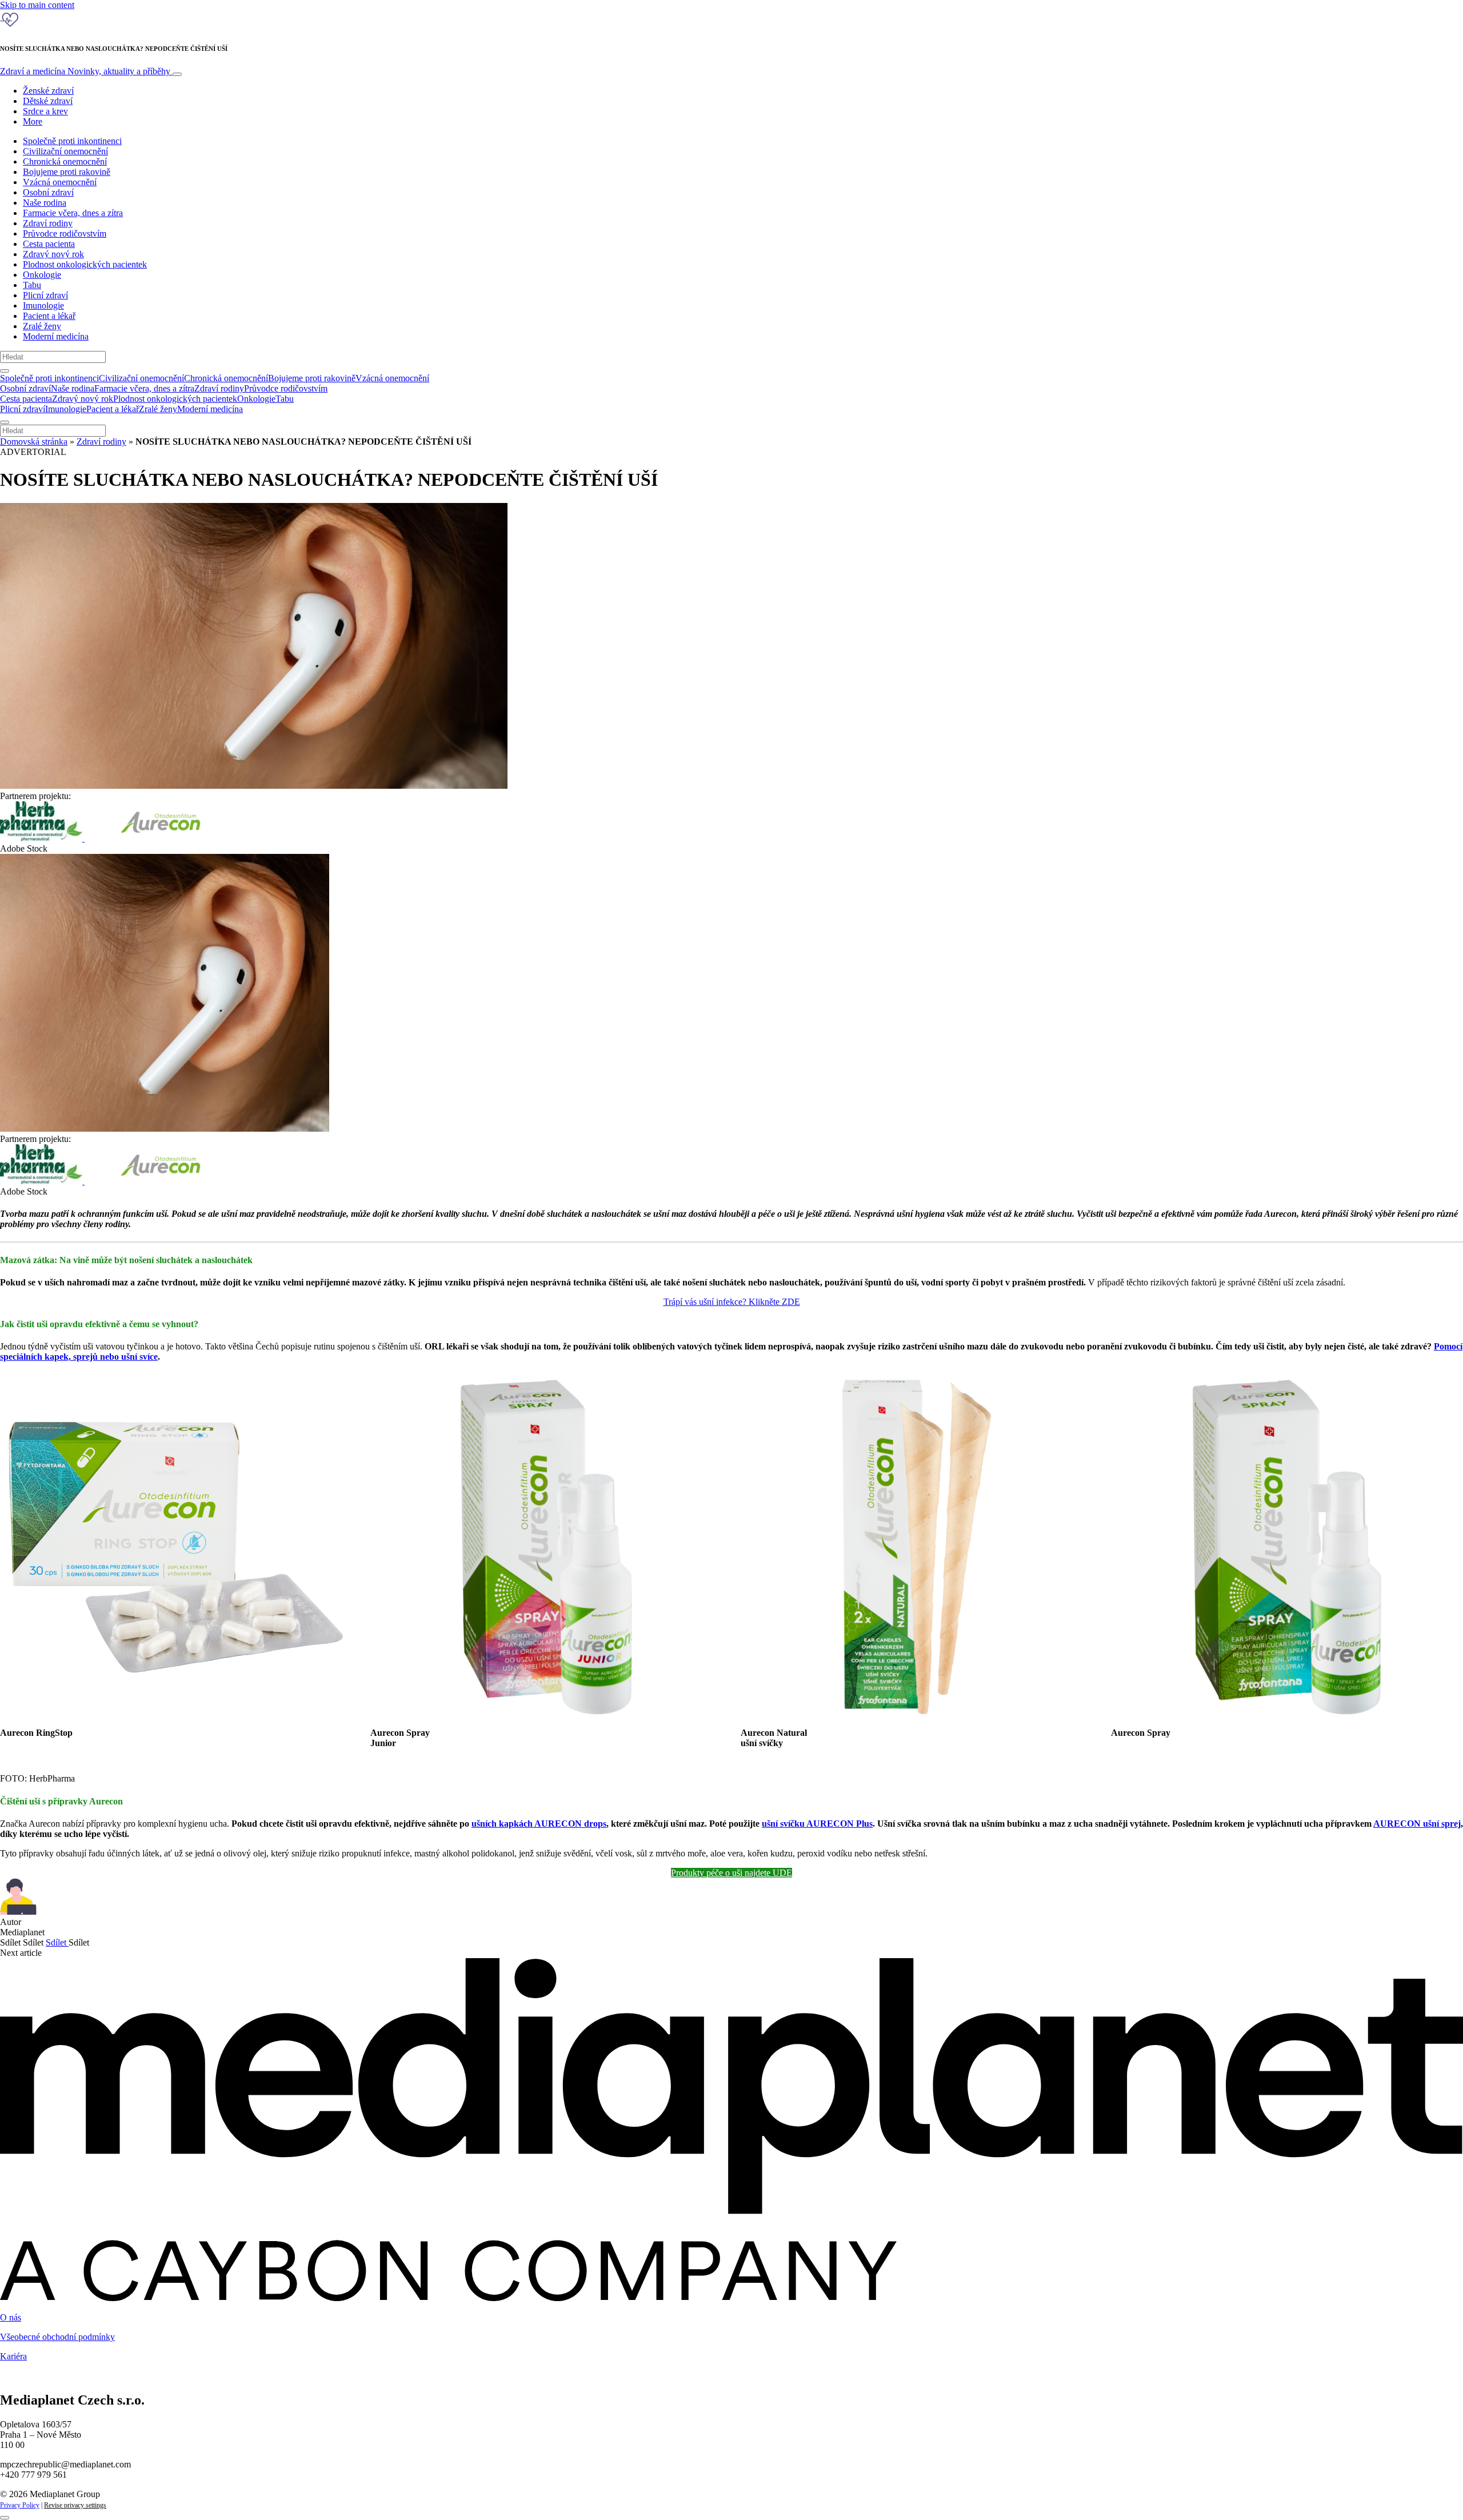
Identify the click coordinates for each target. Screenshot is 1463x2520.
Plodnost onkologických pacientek (85, 264)
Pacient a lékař (49, 316)
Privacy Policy (20, 2505)
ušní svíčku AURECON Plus (817, 1824)
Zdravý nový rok (53, 254)
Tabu (32, 285)
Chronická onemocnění (65, 161)
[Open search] (5, 371)
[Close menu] (5, 422)
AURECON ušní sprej (1417, 1824)
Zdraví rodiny (48, 223)
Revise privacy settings (75, 2505)
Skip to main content (37, 5)
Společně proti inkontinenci (72, 141)
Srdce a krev (45, 111)
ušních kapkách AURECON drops (539, 1824)
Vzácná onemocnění (60, 182)
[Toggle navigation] (177, 74)
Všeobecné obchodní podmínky (57, 2337)
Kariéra (13, 2356)
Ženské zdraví (48, 91)
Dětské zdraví (48, 101)
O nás (11, 2317)
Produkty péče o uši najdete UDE (731, 1873)
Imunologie (43, 305)
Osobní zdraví (48, 192)
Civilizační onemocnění (65, 151)
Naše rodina (45, 203)
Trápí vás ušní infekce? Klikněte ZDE (732, 1302)
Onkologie (42, 275)
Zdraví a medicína (85, 71)
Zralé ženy (42, 326)
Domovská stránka (34, 442)
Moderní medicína (56, 336)
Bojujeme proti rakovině (67, 172)
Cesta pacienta (49, 244)
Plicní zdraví (45, 295)
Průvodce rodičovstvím (65, 233)
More (33, 121)
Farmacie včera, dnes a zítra (73, 213)
